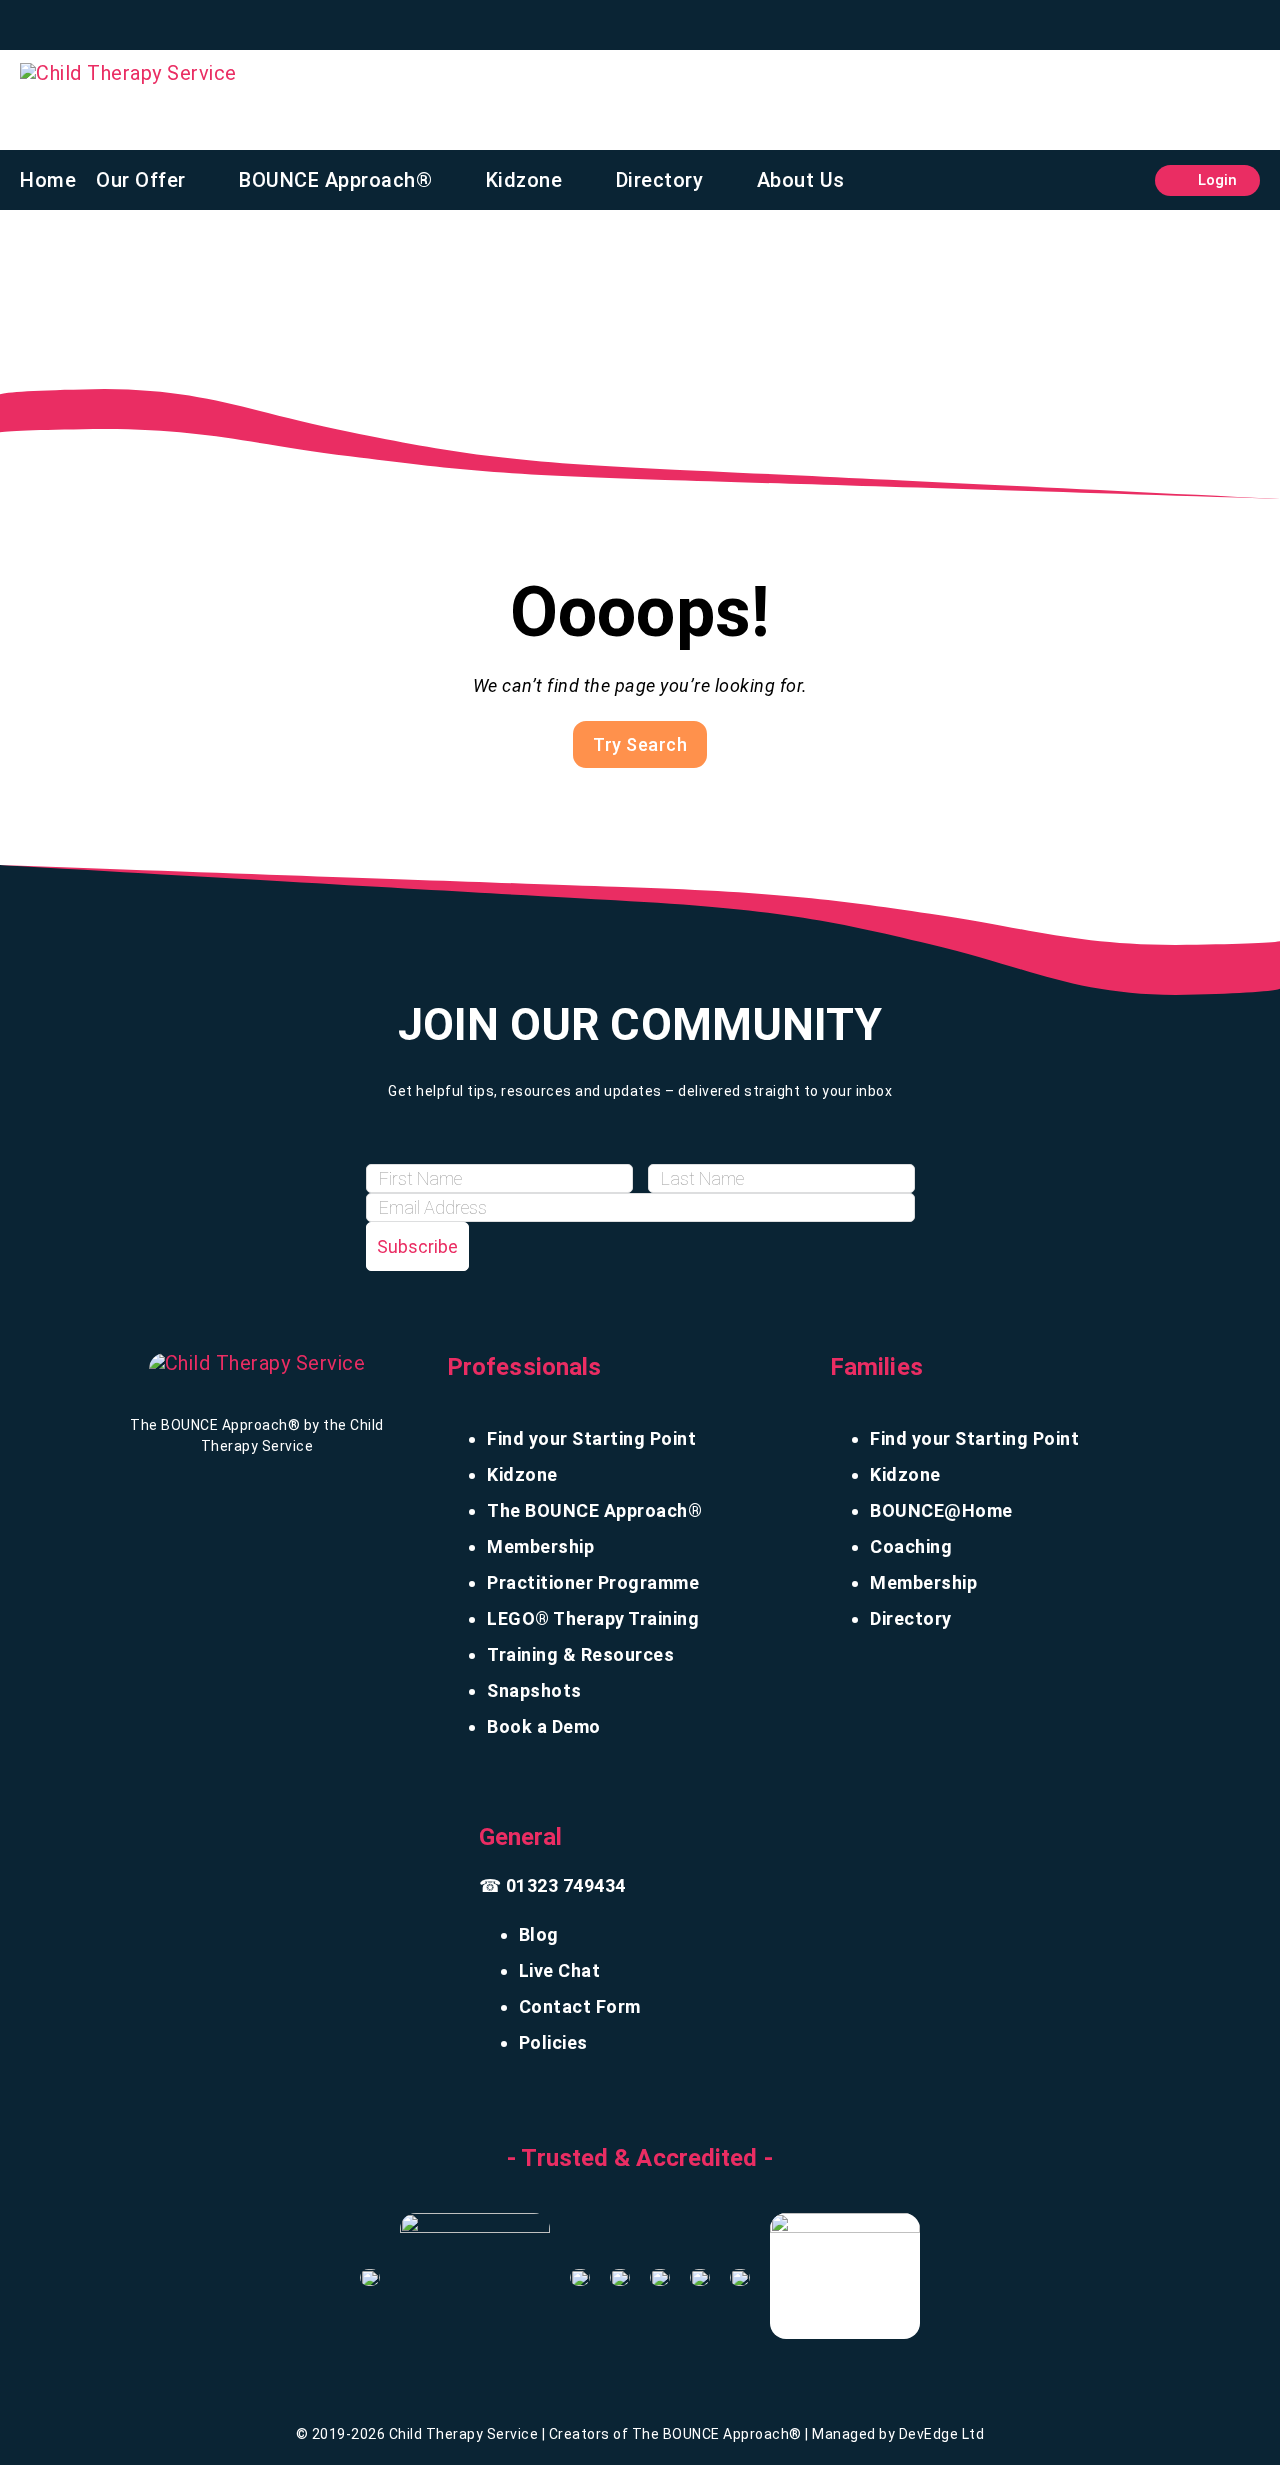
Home (48, 180)
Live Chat (560, 1970)
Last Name (695, 1145)
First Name (413, 1145)
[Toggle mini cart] (1125, 180)
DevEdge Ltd (942, 2434)
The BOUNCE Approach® (594, 1510)
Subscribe (417, 1246)
